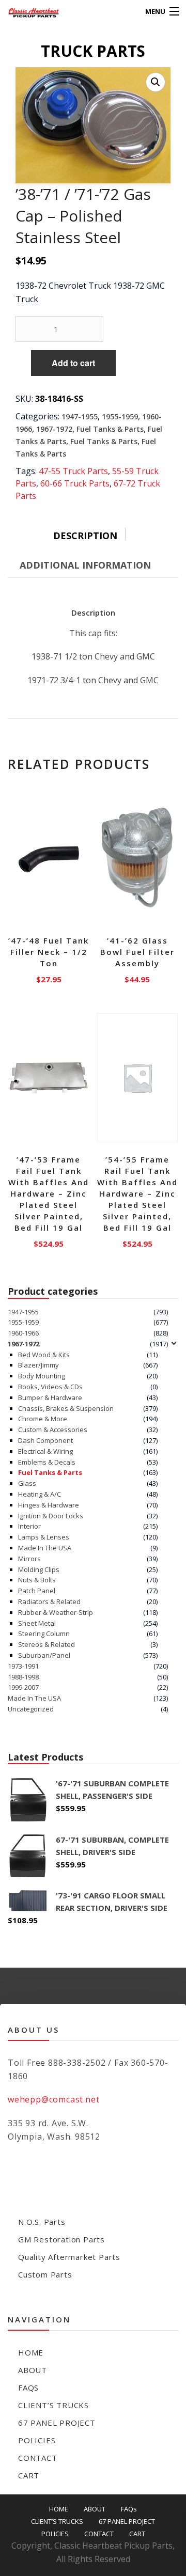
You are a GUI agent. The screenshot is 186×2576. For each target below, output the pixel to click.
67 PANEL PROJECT (57, 2423)
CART (29, 2475)
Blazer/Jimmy (38, 1365)
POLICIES (37, 2440)
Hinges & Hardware (49, 1505)
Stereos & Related (47, 1644)
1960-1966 (23, 1333)
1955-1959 (120, 417)
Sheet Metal (37, 1623)
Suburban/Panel (44, 1655)
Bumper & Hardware (50, 1397)
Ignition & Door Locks (51, 1516)
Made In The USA (45, 1548)
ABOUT (33, 2370)
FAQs (28, 2387)
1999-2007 (23, 1687)
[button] (156, 82)
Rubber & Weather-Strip (56, 1612)
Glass (27, 1483)
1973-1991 (23, 1666)
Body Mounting (42, 1376)
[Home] (27, 12)
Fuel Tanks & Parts (110, 429)
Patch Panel (37, 1591)
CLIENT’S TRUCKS (53, 2405)
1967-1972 (54, 429)
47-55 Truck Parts (73, 471)
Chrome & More (43, 1419)
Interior (29, 1526)
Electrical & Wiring (45, 1451)
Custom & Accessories (53, 1430)
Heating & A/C (40, 1494)
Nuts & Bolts (37, 1580)
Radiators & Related (49, 1601)
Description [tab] (85, 536)
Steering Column (44, 1633)
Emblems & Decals (47, 1462)
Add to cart (73, 363)
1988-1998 (23, 1677)
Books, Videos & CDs (50, 1387)
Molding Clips (39, 1569)
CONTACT (38, 2458)
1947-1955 (80, 417)
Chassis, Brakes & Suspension (66, 1408)
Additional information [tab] (85, 565)
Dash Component (45, 1440)
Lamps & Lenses (44, 1537)
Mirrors (29, 1559)
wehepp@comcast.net (53, 2099)
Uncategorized (31, 1709)
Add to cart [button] (49, 977)
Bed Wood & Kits (44, 1355)
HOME (31, 2352)
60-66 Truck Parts (75, 483)
